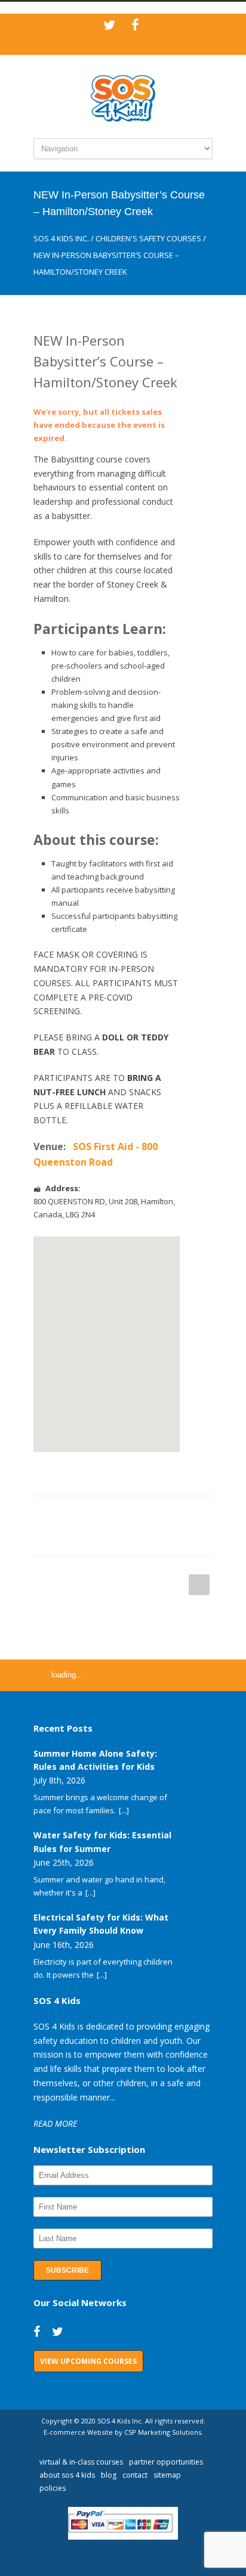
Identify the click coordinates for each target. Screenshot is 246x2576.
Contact (135, 2475)
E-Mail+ (87, 1538)
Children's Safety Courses (148, 238)
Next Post (199, 1585)
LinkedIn (111, 1514)
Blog (109, 2475)
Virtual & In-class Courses (81, 2462)
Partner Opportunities (166, 2462)
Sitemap (167, 2475)
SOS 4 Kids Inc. (61, 238)
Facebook (63, 1514)
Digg (159, 1514)
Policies (53, 2488)
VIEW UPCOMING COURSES (88, 2361)
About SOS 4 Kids (67, 2475)
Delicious (183, 1514)
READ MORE (55, 2123)
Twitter (87, 1514)
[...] (124, 1810)
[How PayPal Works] (123, 2537)
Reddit (135, 1514)
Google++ (63, 1538)
